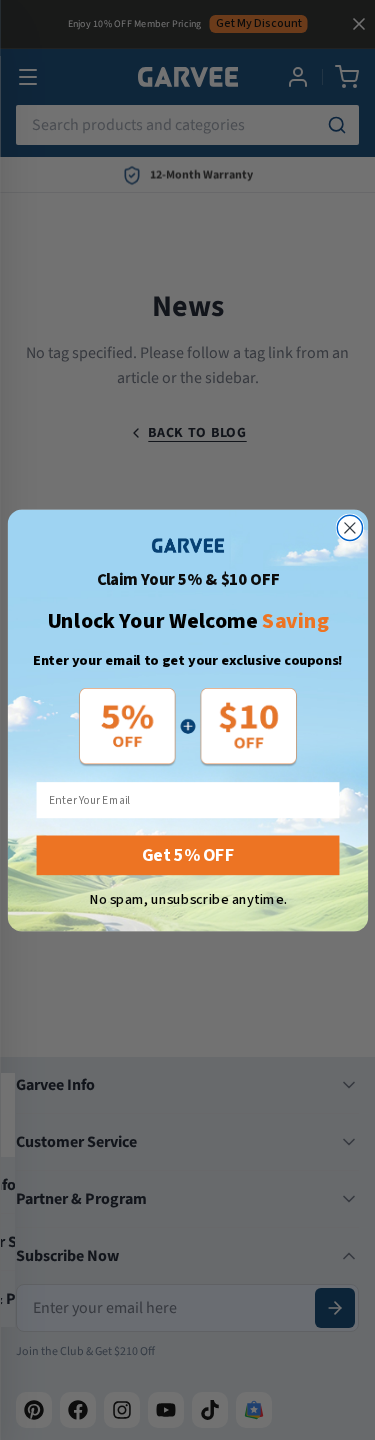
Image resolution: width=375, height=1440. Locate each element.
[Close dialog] (349, 527)
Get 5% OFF (187, 854)
